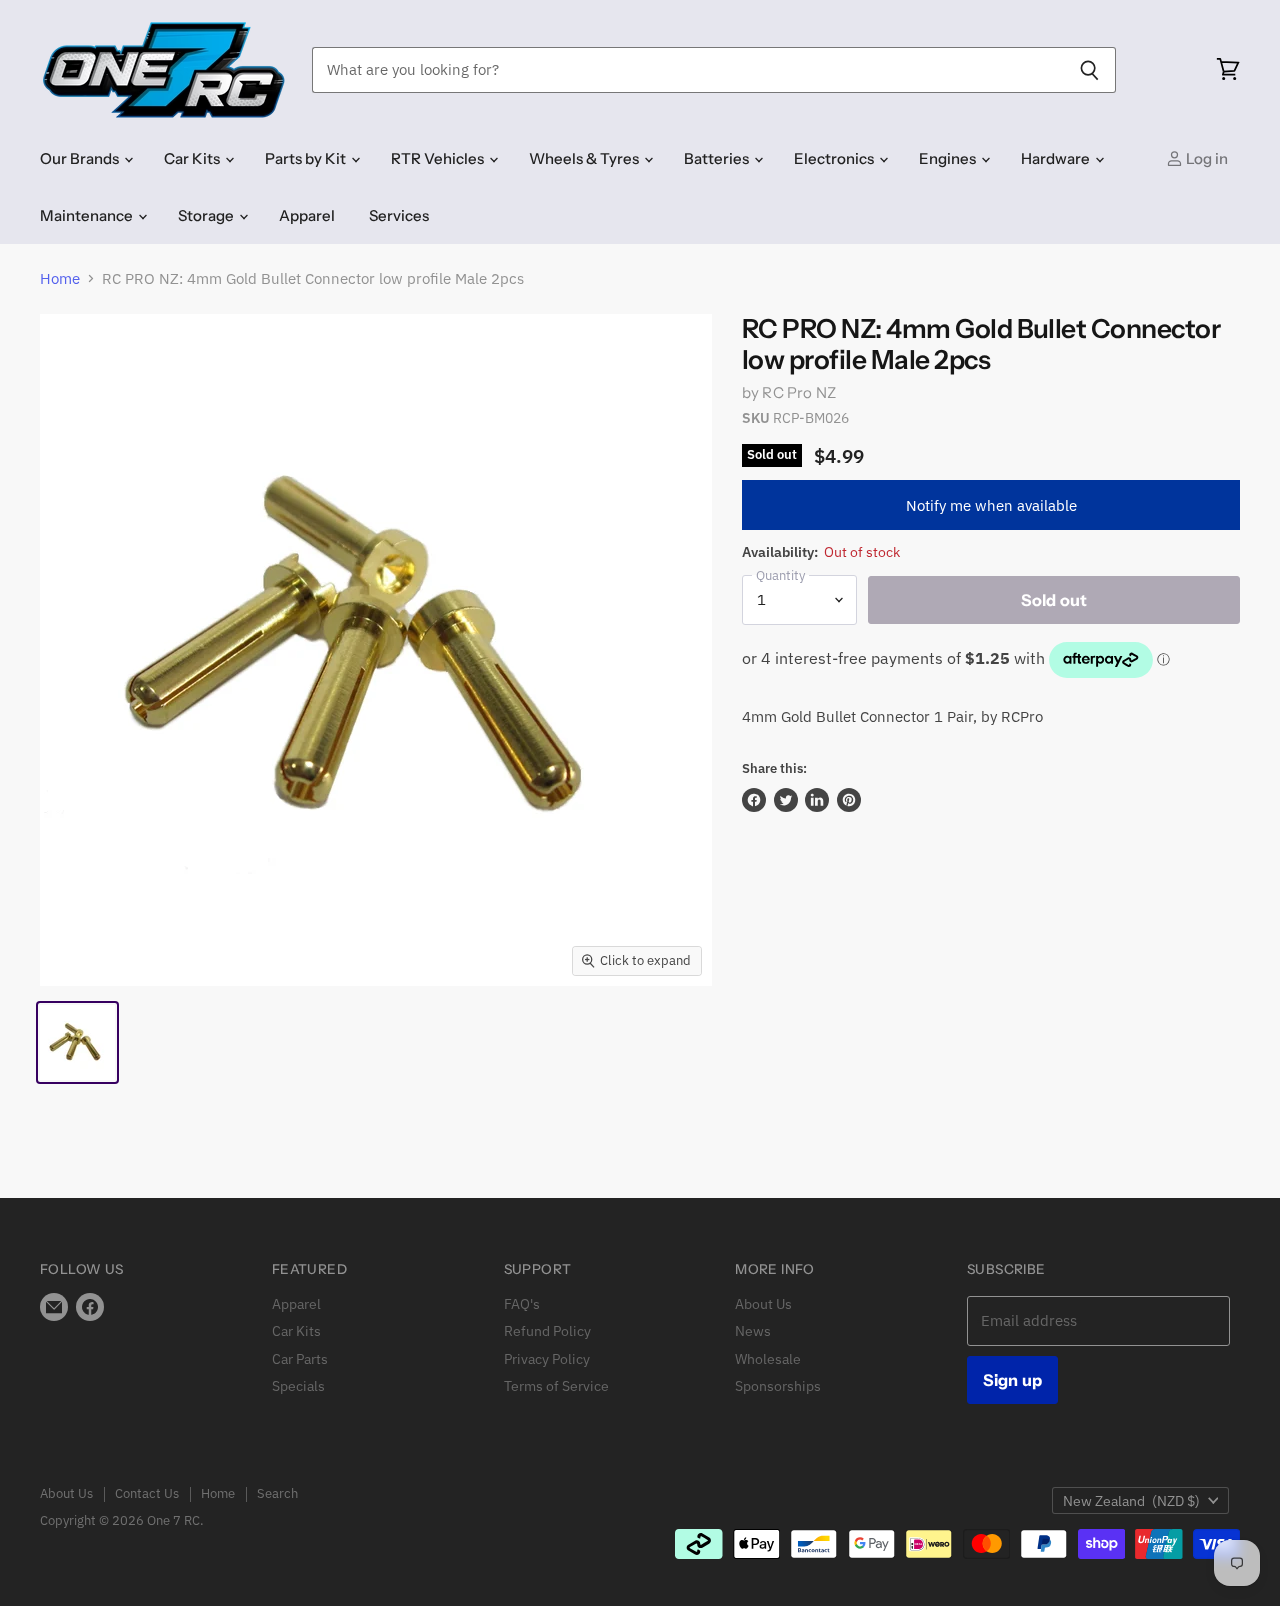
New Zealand (1131, 1501)
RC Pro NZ (798, 392)
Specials (298, 1386)
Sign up (1012, 1380)
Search (277, 1493)
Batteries (718, 158)
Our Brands (81, 158)
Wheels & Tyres (585, 158)
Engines (949, 158)
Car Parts (300, 1359)
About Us (763, 1304)
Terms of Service (556, 1386)
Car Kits (193, 158)
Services (399, 215)
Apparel (307, 215)
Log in (1205, 158)
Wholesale (768, 1359)
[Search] (1089, 70)
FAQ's (522, 1304)
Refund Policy (547, 1331)
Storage (207, 215)
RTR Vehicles (439, 158)
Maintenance (88, 215)
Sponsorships (778, 1386)
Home (60, 278)
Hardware (1057, 158)
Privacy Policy (547, 1359)
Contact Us (147, 1493)
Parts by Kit (307, 158)
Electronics (835, 158)
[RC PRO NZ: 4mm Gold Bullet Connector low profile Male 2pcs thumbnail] (77, 1042)
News (753, 1331)
